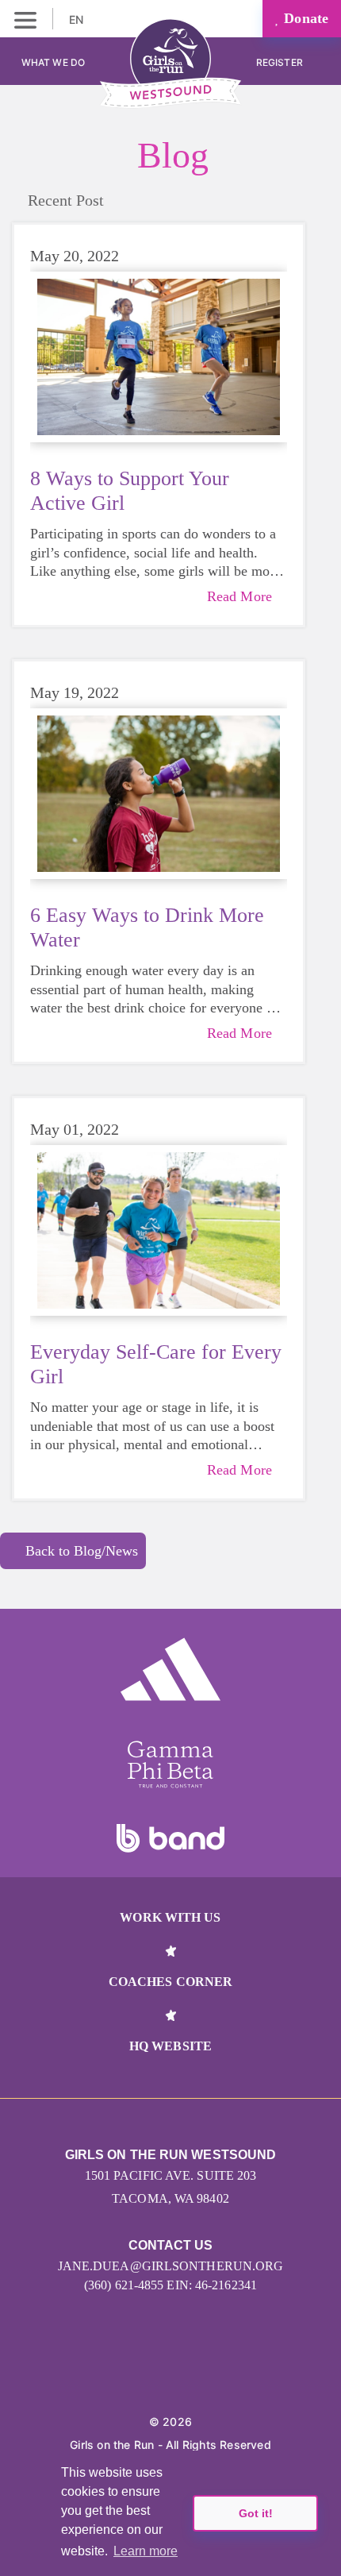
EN (78, 19)
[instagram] (153, 2373)
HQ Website (170, 2046)
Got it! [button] (256, 2513)
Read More (239, 596)
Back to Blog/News (82, 1551)
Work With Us (170, 1917)
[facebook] (188, 2373)
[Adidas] (170, 1669)
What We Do (53, 62)
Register (281, 62)
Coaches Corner (170, 1982)
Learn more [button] (146, 2551)
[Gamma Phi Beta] (170, 1764)
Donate (304, 18)
